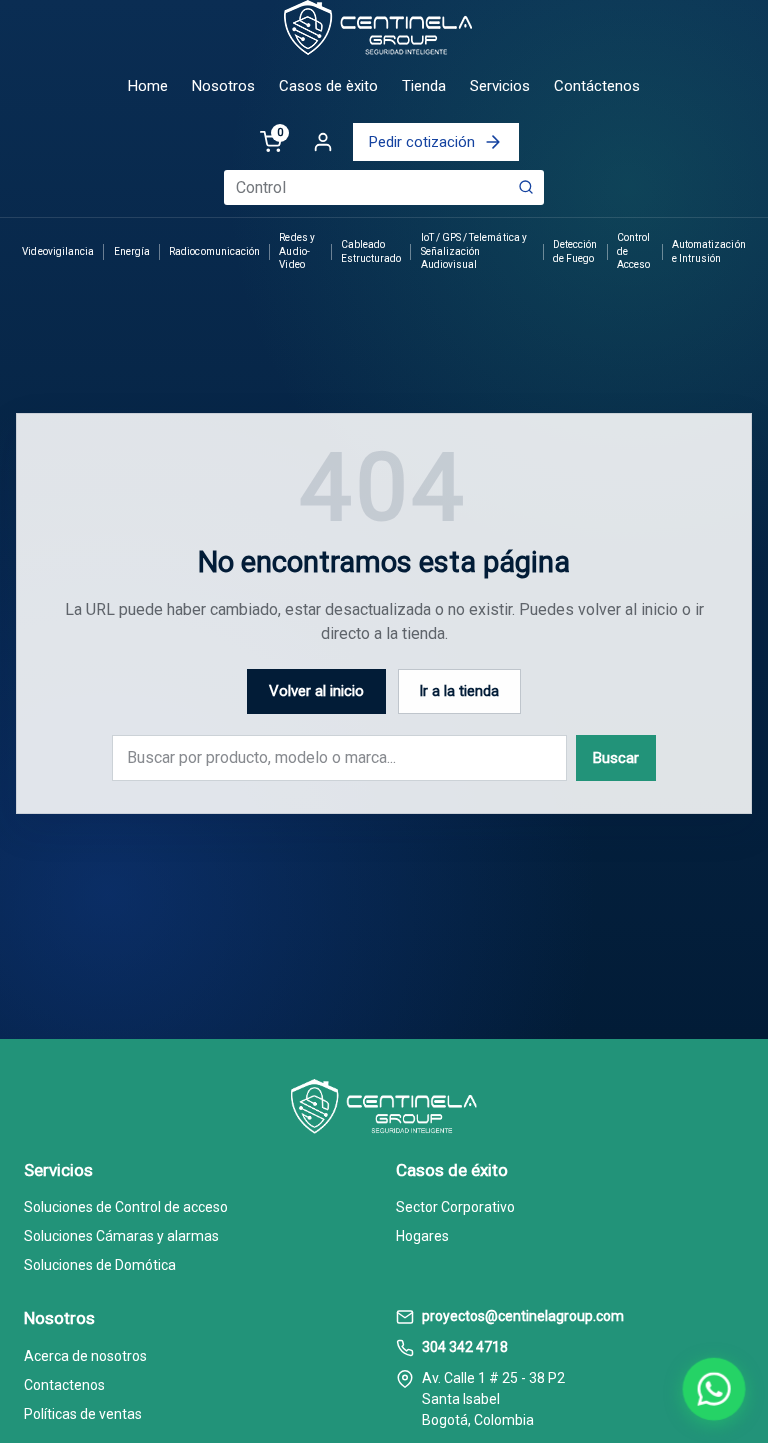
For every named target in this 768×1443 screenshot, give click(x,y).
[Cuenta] (323, 142)
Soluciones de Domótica (100, 1265)
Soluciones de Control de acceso (126, 1207)
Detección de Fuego (575, 251)
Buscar (616, 758)
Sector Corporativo (455, 1207)
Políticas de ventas (83, 1414)
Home (148, 86)
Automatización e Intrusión (709, 251)
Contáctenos (597, 86)
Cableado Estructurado (371, 251)
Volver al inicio (316, 691)
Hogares (422, 1236)
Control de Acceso (633, 251)
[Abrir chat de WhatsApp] (714, 1389)
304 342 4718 (465, 1347)
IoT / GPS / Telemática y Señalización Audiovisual (474, 251)
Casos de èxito (328, 86)
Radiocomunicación (214, 251)
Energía (132, 251)
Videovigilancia (58, 251)
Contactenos (64, 1385)
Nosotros (223, 86)
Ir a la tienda (459, 691)
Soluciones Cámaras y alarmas (121, 1236)
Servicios (500, 86)
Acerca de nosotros (85, 1356)
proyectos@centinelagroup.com (523, 1316)
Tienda (424, 86)
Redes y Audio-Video (296, 251)
